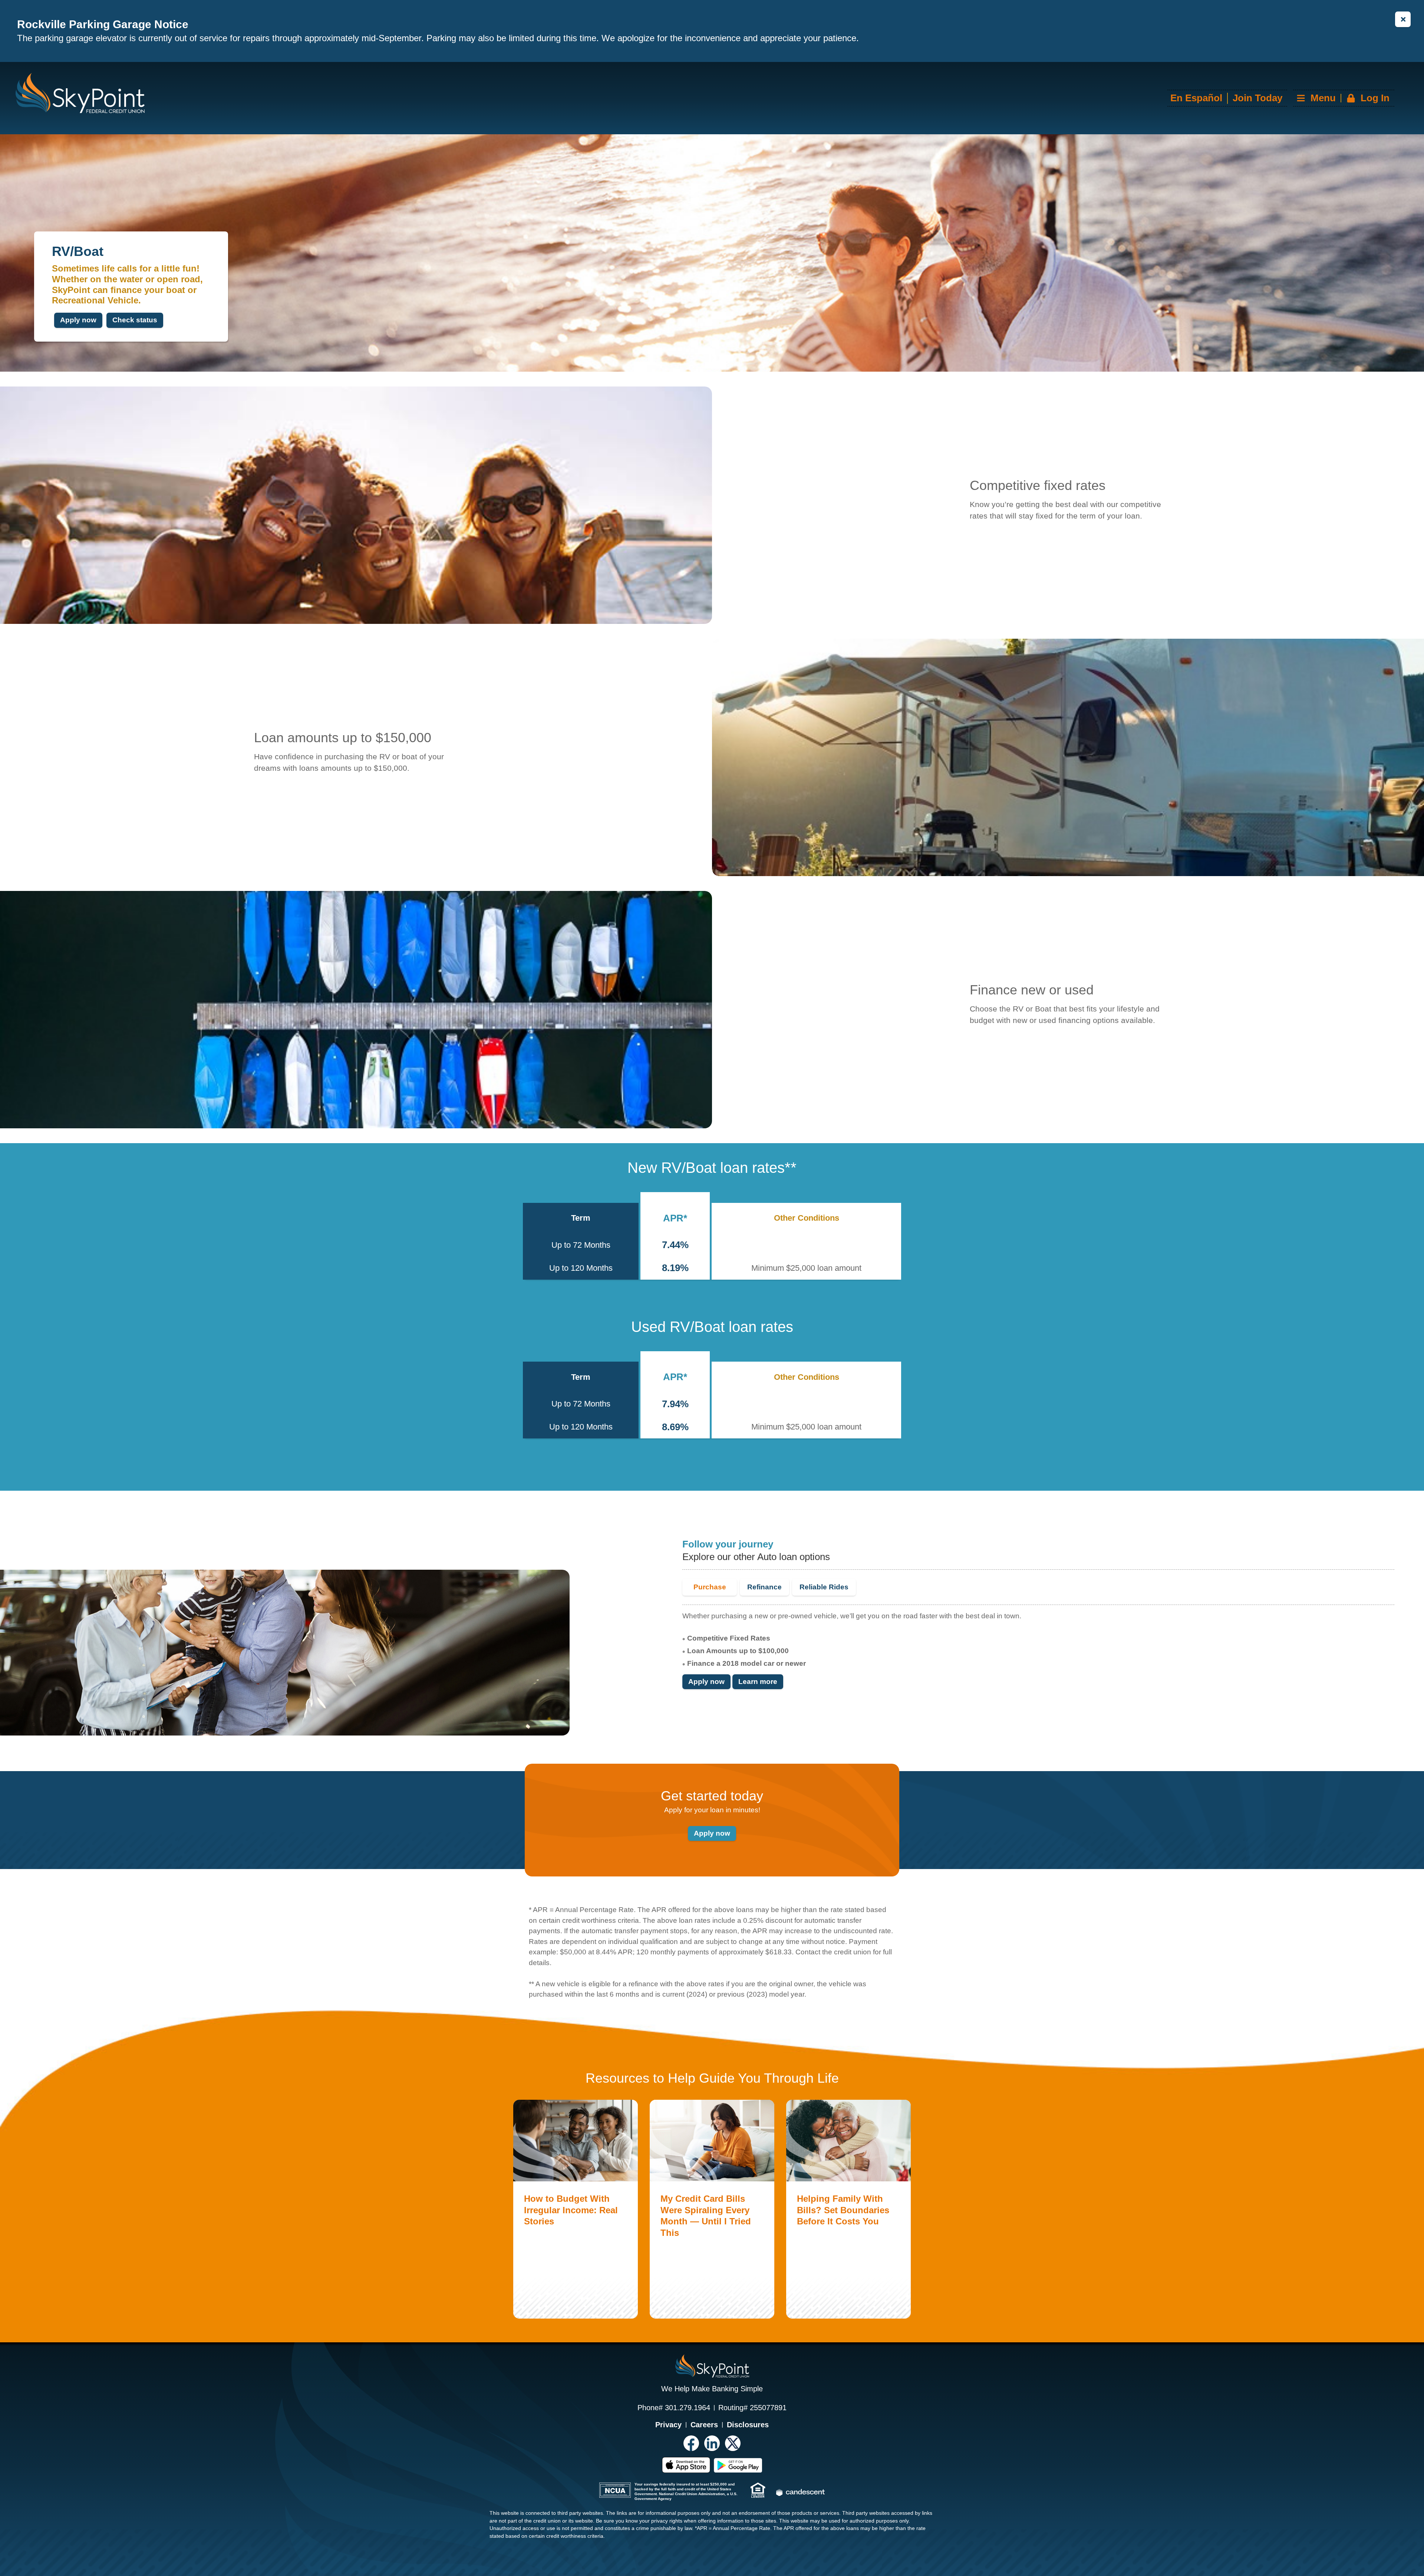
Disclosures (748, 2425)
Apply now (78, 320)
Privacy (668, 2425)
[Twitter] (733, 2443)
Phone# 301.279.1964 (674, 2408)
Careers (704, 2425)
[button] (1343, 98)
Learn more (758, 1682)
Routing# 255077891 (752, 2408)
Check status (135, 320)
